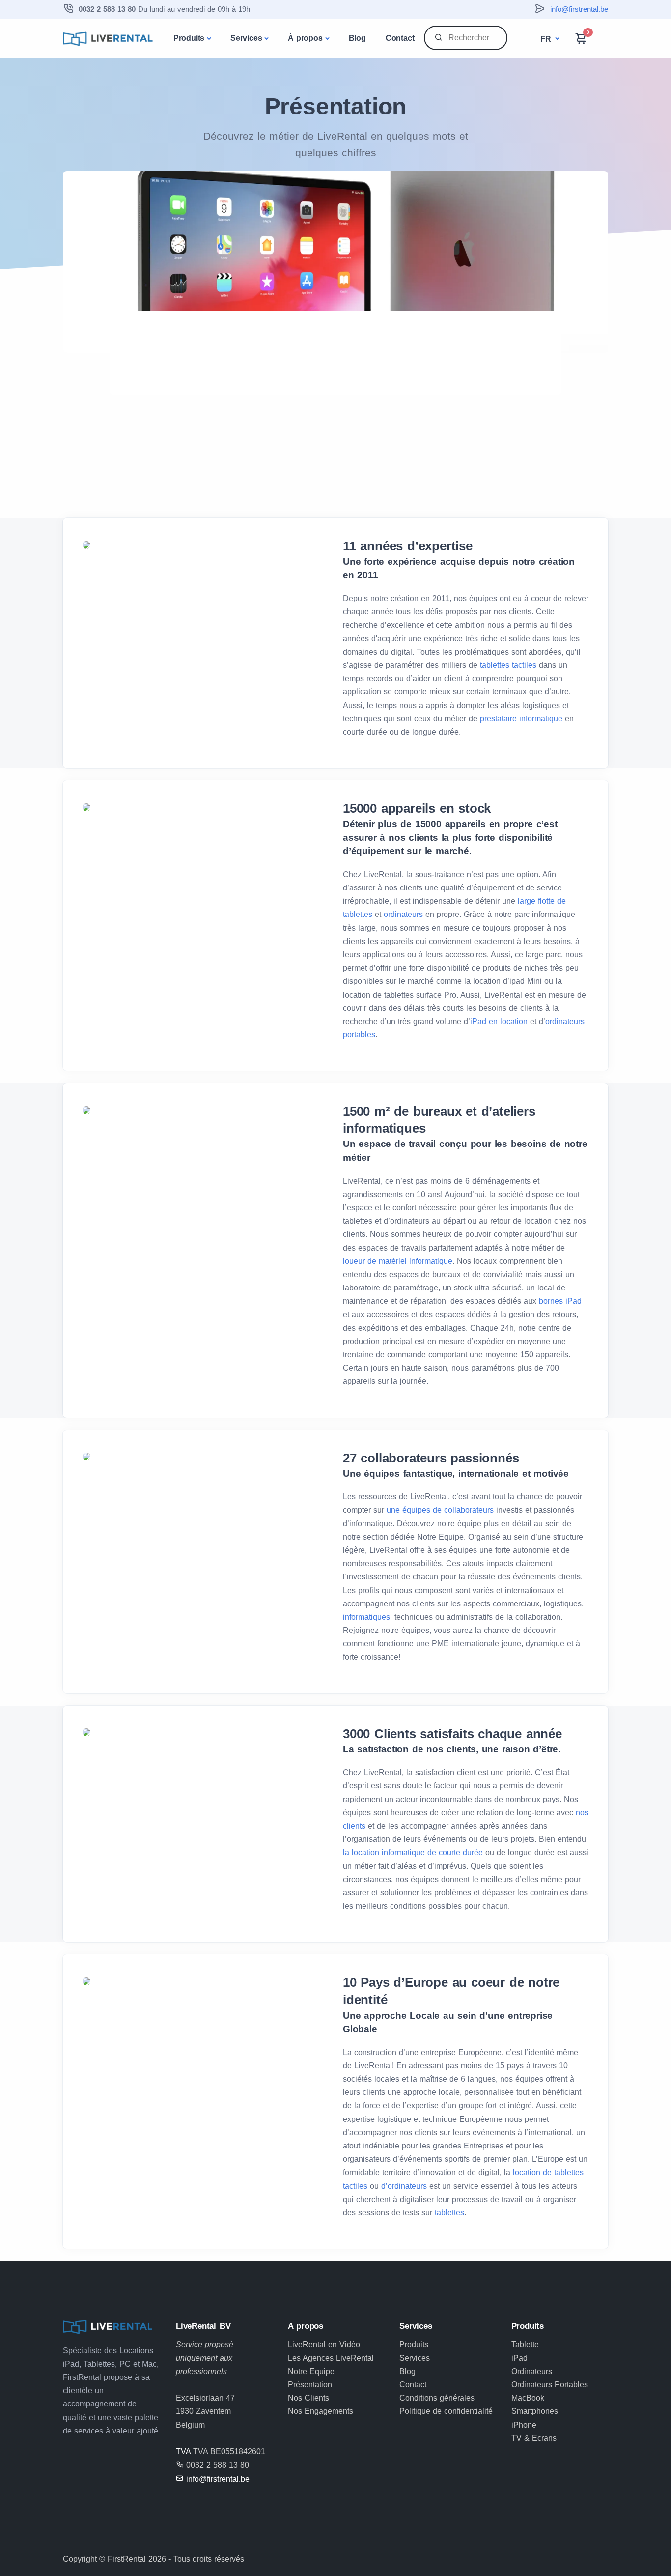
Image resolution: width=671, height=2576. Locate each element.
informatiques (366, 1617)
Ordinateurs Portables (550, 2385)
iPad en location (499, 1021)
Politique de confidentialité (446, 2411)
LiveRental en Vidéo (324, 2344)
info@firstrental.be (579, 9)
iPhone (524, 2425)
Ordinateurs (532, 2371)
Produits (189, 38)
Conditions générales (437, 2398)
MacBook (528, 2398)
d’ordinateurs (405, 2186)
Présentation (310, 2385)
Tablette (525, 2344)
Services (246, 38)
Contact (400, 38)
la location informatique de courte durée (413, 1852)
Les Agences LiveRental (331, 2358)
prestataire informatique (521, 719)
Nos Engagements (321, 2411)
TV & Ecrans (534, 2438)
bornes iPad (560, 1301)
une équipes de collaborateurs (440, 1510)
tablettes (449, 2213)
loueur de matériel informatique (398, 1261)
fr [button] (547, 39)
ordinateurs (405, 914)
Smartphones (535, 2411)
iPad (519, 2358)
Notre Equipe (311, 2371)
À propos (305, 38)
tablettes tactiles (508, 665)
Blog (357, 38)
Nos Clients (308, 2398)
